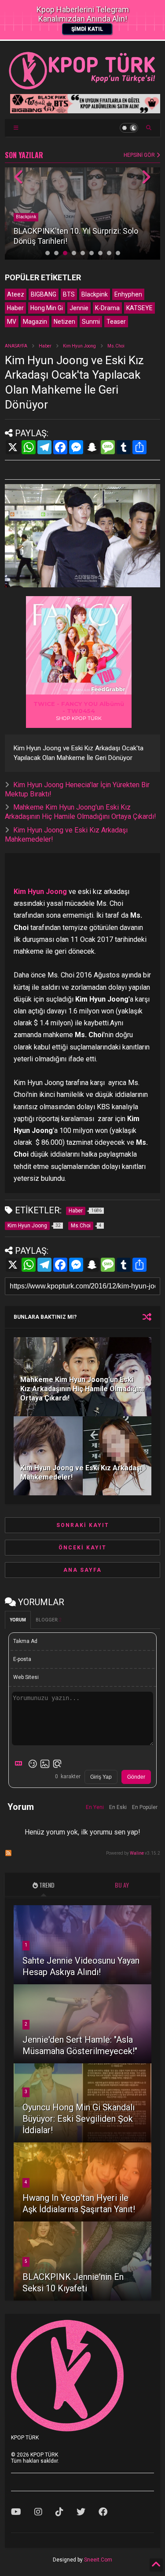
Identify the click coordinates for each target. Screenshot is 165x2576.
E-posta (22, 1659)
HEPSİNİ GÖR (140, 155)
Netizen (64, 322)
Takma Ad (25, 1641)
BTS (69, 294)
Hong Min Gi (47, 308)
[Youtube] (16, 2512)
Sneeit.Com (98, 2560)
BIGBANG (44, 294)
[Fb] (103, 2512)
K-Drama (107, 308)
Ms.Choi (116, 346)
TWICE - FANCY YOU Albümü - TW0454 (79, 707)
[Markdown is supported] (20, 1764)
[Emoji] (33, 1764)
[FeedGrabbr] (110, 689)
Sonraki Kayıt (83, 1525)
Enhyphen (128, 294)
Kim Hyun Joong (79, 346)
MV (12, 322)
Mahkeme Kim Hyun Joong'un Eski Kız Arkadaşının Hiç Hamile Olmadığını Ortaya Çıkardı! (81, 812)
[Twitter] (81, 2512)
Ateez (16, 294)
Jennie (79, 308)
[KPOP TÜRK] (82, 87)
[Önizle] (57, 1764)
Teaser (116, 322)
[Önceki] (19, 178)
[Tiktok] (59, 2512)
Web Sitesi (26, 1677)
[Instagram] (38, 2512)
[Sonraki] (146, 178)
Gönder (136, 1777)
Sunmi (91, 322)
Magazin (35, 322)
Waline (137, 1853)
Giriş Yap (101, 1777)
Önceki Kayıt (82, 1548)
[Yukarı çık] (156, 2565)
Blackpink (26, 217)
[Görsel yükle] (45, 1764)
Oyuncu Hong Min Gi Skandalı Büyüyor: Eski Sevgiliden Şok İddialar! (79, 2119)
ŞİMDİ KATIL (87, 29)
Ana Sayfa (82, 1570)
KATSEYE (139, 308)
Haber (15, 308)
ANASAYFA (16, 346)
